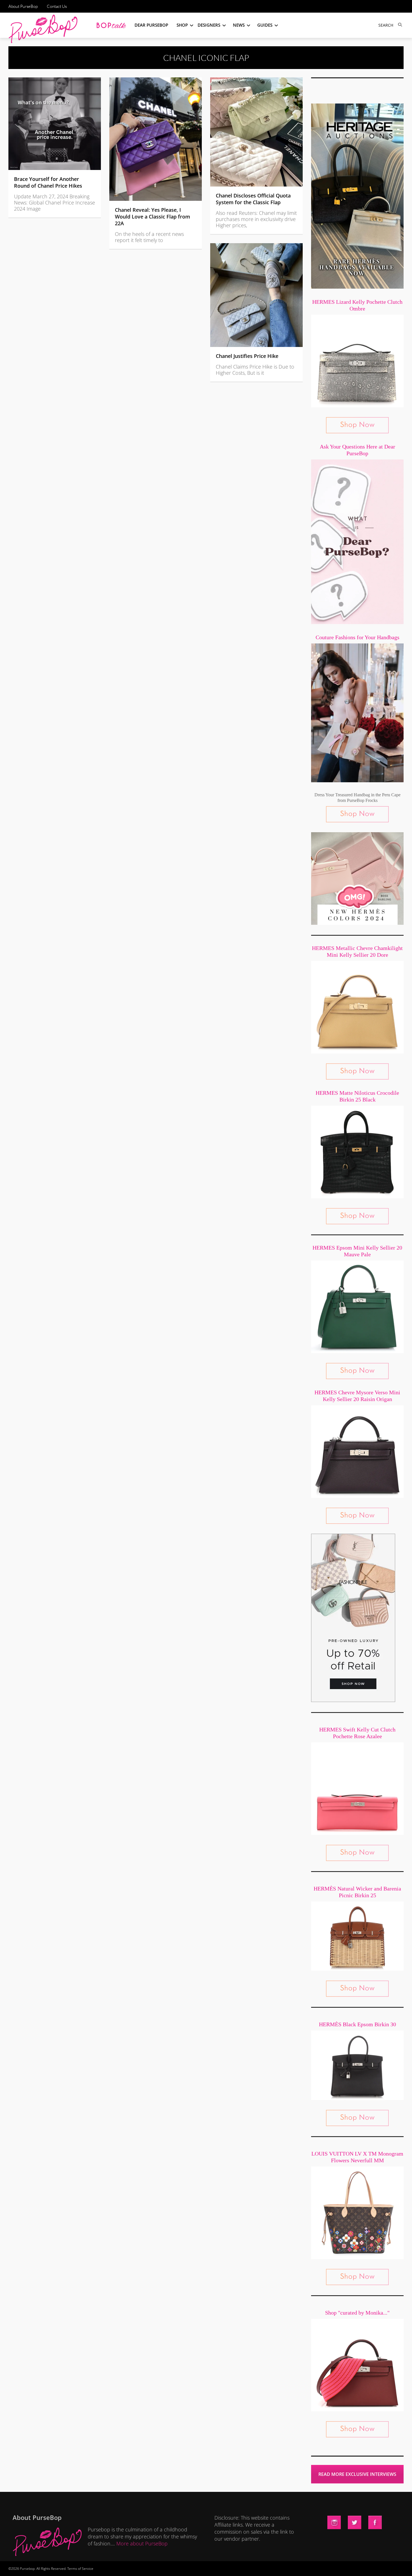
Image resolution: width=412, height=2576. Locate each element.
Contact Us (57, 6)
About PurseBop (23, 6)
